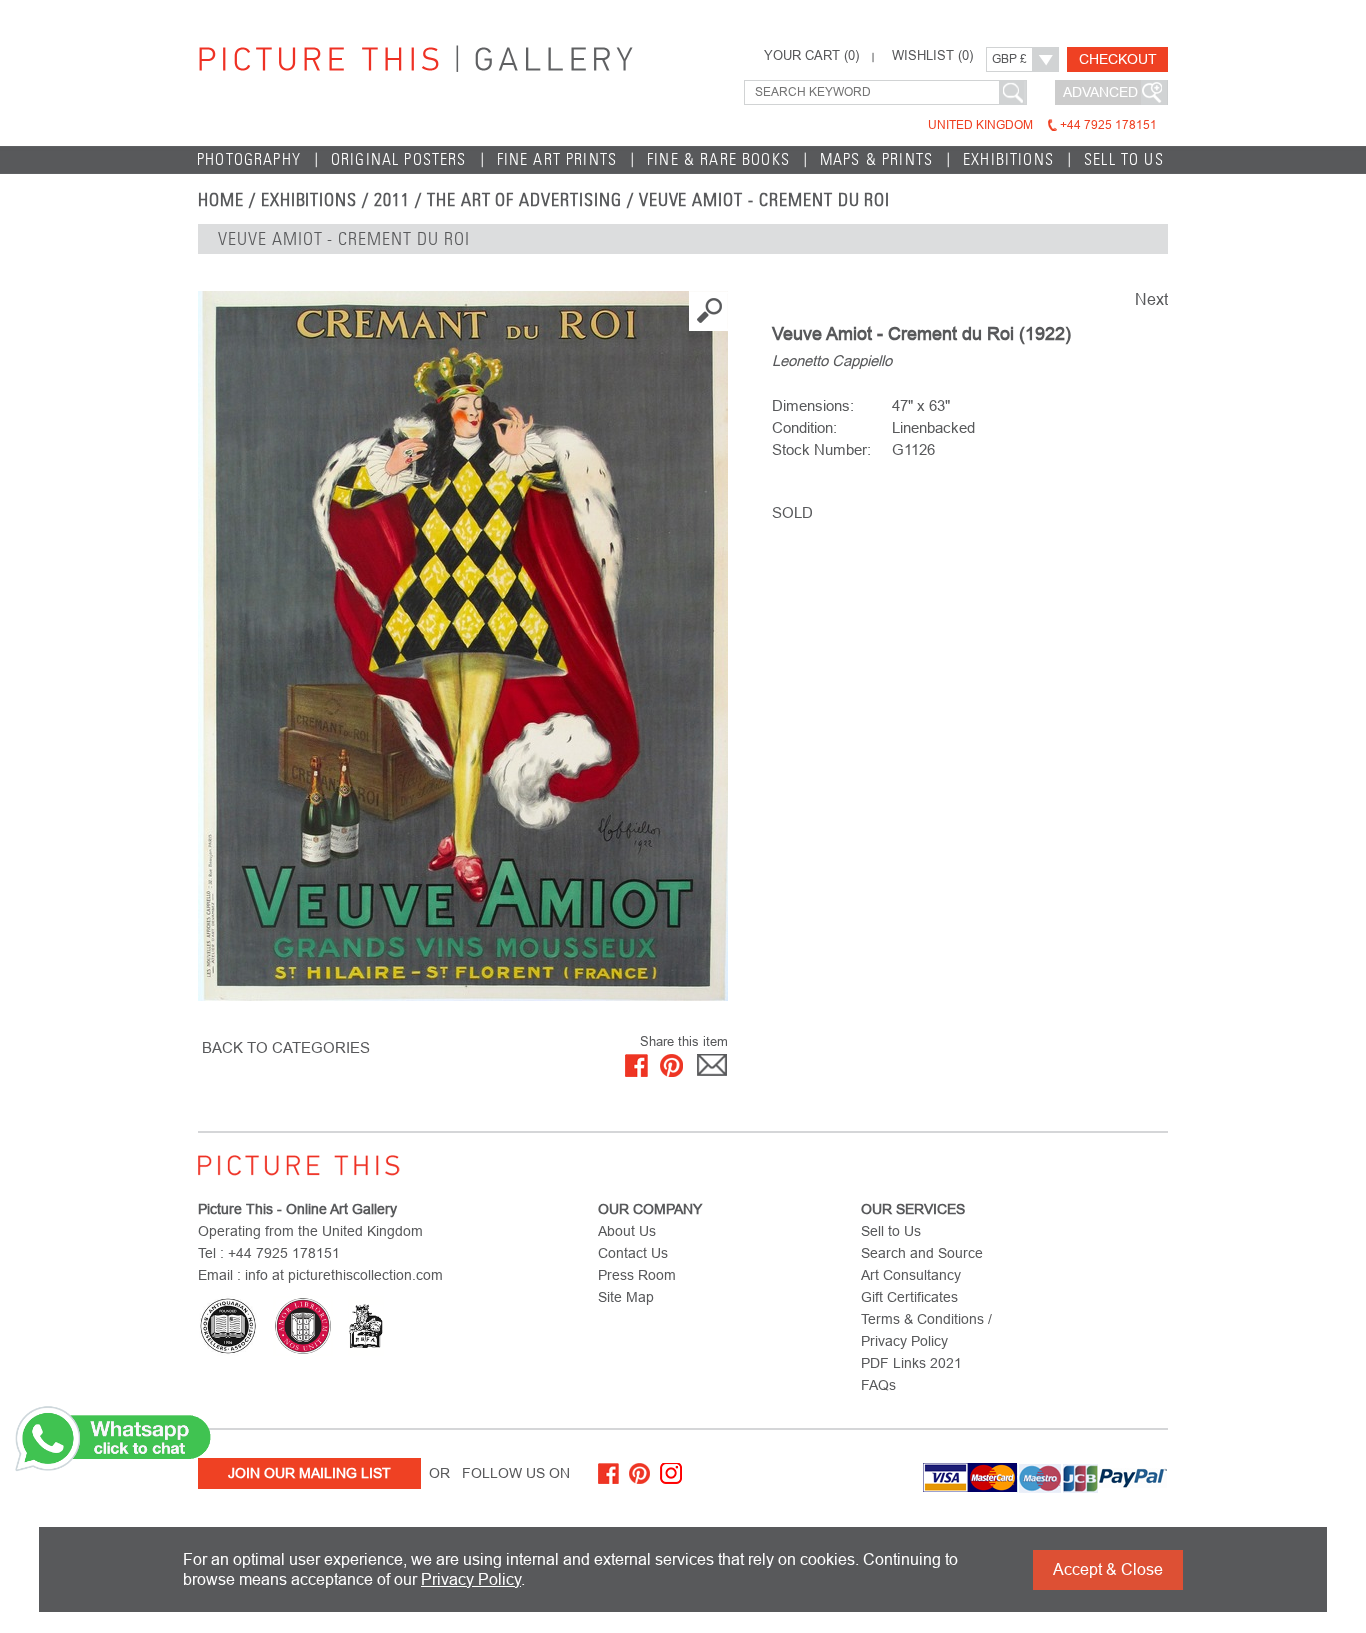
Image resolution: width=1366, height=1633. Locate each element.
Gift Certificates (909, 1297)
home (221, 200)
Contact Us (633, 1253)
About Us (627, 1231)
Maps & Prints (876, 159)
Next (1151, 299)
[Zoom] (463, 646)
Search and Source (922, 1253)
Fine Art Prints (557, 159)
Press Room (637, 1275)
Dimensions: (813, 405)
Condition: (804, 427)
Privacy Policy (471, 1579)
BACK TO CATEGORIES (286, 1047)
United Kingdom (1042, 125)
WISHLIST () (932, 56)
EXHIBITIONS (309, 200)
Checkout (1118, 59)
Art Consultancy (911, 1275)
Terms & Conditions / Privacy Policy (926, 1330)
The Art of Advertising (524, 200)
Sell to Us (1124, 159)
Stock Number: (821, 449)
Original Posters (399, 159)
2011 (392, 200)
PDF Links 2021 (911, 1363)
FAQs (878, 1385)
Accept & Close (1108, 1569)
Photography (249, 159)
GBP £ (1009, 59)
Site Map (626, 1297)
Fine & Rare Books (718, 159)
